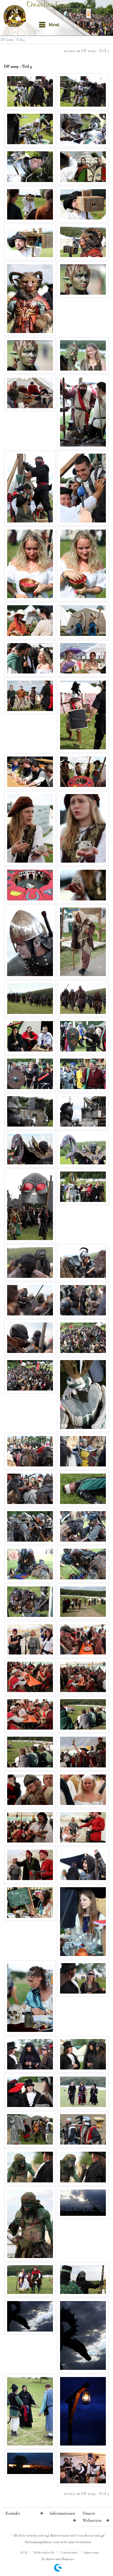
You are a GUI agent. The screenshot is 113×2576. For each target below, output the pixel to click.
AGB (24, 2552)
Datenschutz (69, 2552)
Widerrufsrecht (44, 2552)
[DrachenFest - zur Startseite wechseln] (16, 16)
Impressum (91, 2552)
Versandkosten (85, 2535)
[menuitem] (49, 25)
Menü (54, 25)
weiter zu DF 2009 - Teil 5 (86, 51)
